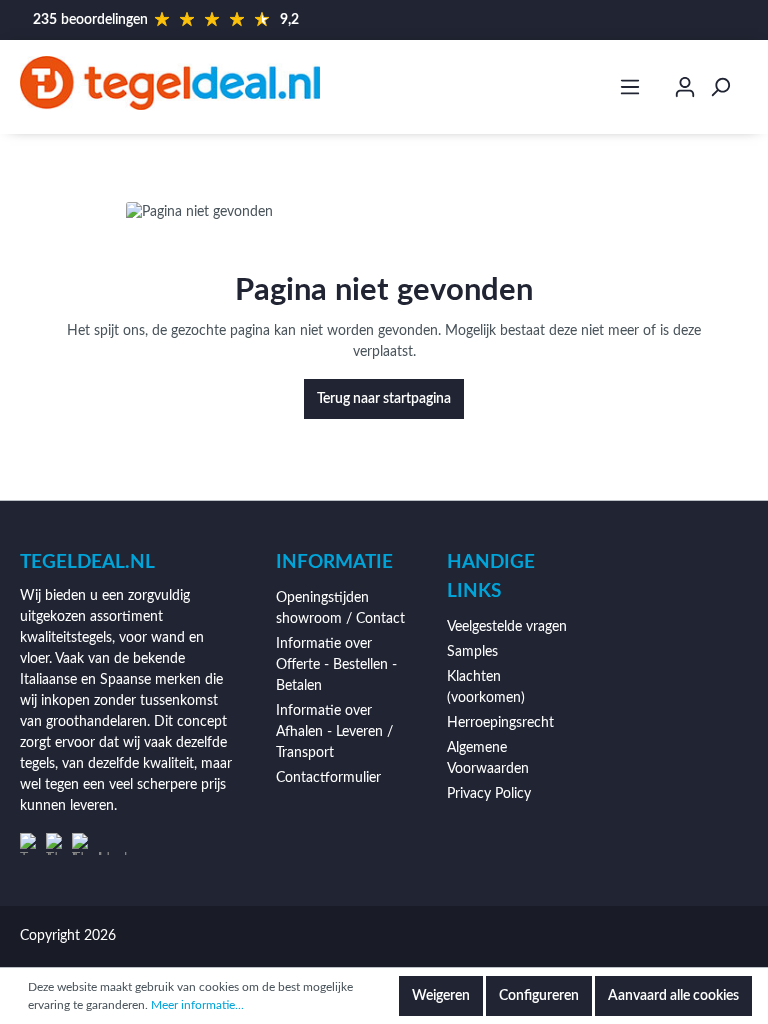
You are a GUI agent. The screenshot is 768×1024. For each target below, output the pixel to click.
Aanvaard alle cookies (673, 996)
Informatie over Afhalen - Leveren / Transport (334, 732)
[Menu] (630, 87)
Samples (472, 652)
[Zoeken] (720, 87)
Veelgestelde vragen (507, 627)
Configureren (539, 996)
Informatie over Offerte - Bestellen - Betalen (336, 665)
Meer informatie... (197, 1005)
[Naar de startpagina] (170, 83)
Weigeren (441, 996)
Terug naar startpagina (384, 399)
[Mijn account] (685, 91)
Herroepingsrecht (500, 723)
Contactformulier (328, 778)
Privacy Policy (489, 794)
